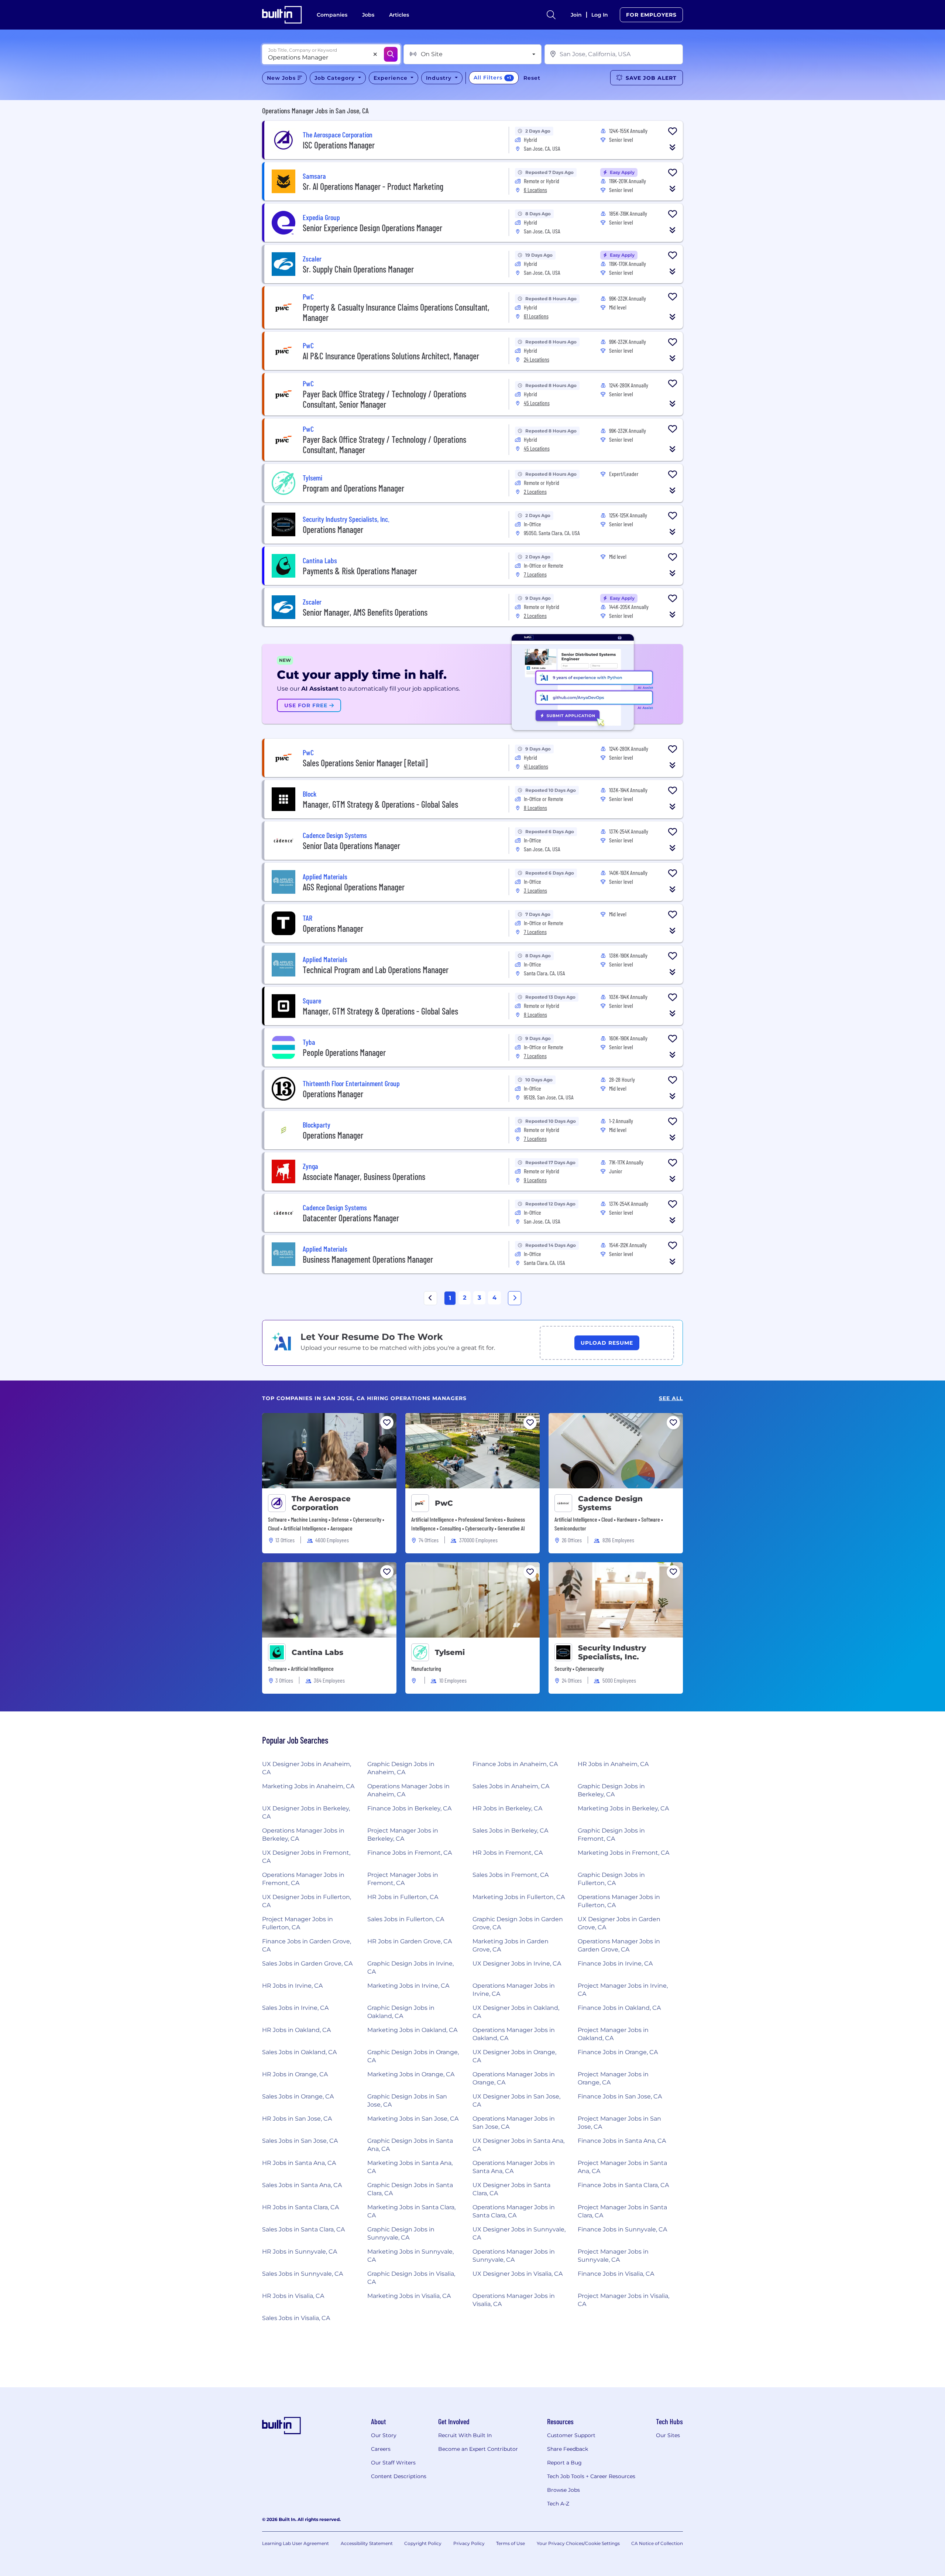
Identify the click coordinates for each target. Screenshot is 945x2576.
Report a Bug (564, 2463)
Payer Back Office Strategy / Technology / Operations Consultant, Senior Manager (384, 399)
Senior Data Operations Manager (351, 846)
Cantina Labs (317, 1652)
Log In (600, 15)
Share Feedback (568, 2449)
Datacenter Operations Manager (351, 1218)
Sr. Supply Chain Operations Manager (358, 269)
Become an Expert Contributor (478, 2449)
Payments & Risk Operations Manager (360, 571)
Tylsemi (450, 1652)
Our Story (384, 2435)
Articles (399, 15)
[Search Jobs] (391, 54)
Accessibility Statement (367, 2543)
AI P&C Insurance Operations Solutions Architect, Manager (391, 356)
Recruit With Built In (465, 2435)
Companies (332, 15)
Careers (381, 2449)
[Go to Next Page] (515, 1298)
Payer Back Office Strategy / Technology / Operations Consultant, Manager (384, 444)
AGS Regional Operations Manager (354, 887)
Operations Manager (333, 529)
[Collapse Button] (673, 147)
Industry (440, 78)
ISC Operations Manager (339, 145)
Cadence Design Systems (610, 1503)
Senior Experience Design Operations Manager (372, 228)
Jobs (368, 15)
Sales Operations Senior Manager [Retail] (365, 763)
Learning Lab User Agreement (295, 2543)
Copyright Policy (423, 2543)
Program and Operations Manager (353, 488)
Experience (391, 78)
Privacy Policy (469, 2543)
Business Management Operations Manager (368, 1259)
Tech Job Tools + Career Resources (591, 2476)
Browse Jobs (563, 2490)
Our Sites (668, 2435)
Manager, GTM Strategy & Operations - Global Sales (380, 804)
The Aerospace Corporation (321, 1503)
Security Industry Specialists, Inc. (612, 1652)
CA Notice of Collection (657, 2543)
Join (576, 15)
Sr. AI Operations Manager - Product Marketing (373, 186)
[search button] (551, 15)
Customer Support (571, 2435)
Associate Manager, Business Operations (364, 1176)
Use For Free (307, 705)
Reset (532, 78)
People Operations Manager (344, 1052)
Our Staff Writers (393, 2463)
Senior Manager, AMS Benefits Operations (365, 612)
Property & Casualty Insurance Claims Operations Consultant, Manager (396, 312)
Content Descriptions (399, 2476)
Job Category (336, 78)
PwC (444, 1503)
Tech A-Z (558, 2504)
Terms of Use (511, 2543)
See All (671, 1398)
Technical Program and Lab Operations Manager (376, 970)
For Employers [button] (651, 15)
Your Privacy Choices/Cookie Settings (578, 2543)
